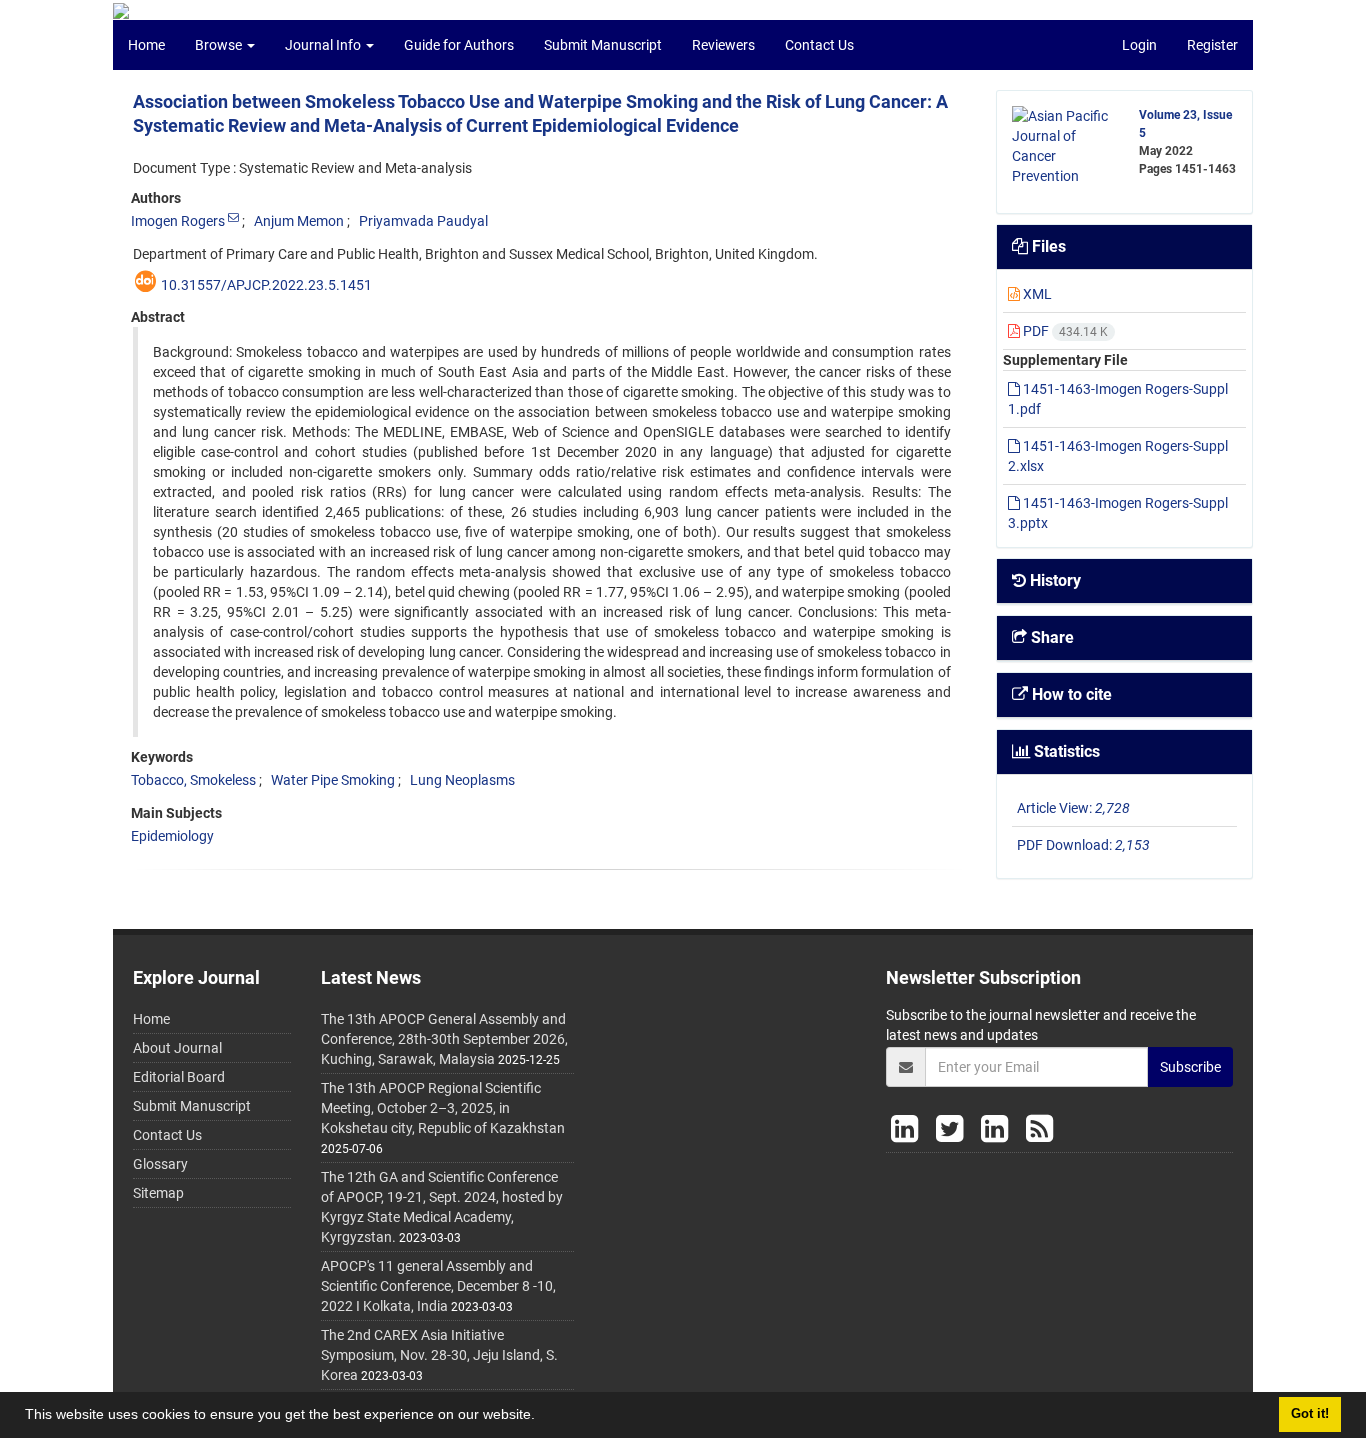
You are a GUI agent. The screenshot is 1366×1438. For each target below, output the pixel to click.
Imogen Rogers (178, 221)
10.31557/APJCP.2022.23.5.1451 (266, 285)
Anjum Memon (299, 221)
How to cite (1070, 694)
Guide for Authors (459, 45)
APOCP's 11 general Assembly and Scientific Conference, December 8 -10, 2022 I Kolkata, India (438, 1286)
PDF (1064, 331)
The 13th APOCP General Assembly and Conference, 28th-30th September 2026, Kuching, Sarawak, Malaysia (444, 1039)
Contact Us (819, 45)
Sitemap (158, 1193)
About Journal (177, 1048)
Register (1212, 45)
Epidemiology (172, 836)
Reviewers (723, 45)
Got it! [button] (1310, 1414)
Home (146, 45)
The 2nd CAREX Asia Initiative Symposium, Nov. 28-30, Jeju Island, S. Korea (439, 1355)
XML (1036, 294)
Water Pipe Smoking (333, 780)
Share (1050, 637)
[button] (542, 1417)
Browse (220, 45)
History (1053, 580)
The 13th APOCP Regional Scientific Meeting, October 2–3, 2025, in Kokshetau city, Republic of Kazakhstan (443, 1108)
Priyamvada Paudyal (423, 221)
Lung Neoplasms (462, 780)
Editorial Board (179, 1077)
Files (1047, 246)
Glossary (160, 1164)
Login (1139, 45)
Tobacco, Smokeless (193, 780)
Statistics (1065, 751)
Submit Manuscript (603, 45)
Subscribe (1190, 1067)
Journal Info (324, 45)
